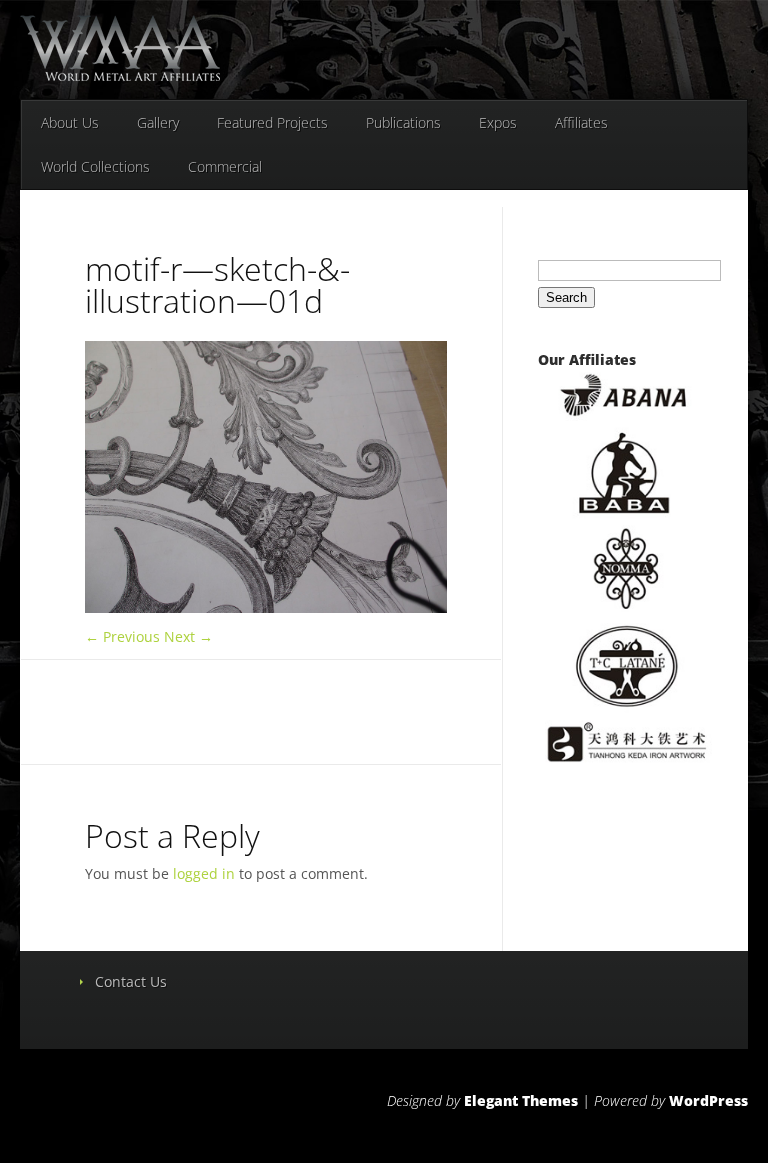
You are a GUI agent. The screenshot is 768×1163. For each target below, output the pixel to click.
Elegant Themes (521, 1100)
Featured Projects (272, 122)
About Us (70, 122)
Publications (403, 122)
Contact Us (131, 981)
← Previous (122, 636)
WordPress (708, 1100)
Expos (498, 122)
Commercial (225, 166)
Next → (188, 636)
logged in (204, 873)
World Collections (95, 166)
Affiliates (581, 122)
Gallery (158, 122)
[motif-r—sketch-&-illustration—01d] (266, 607)
